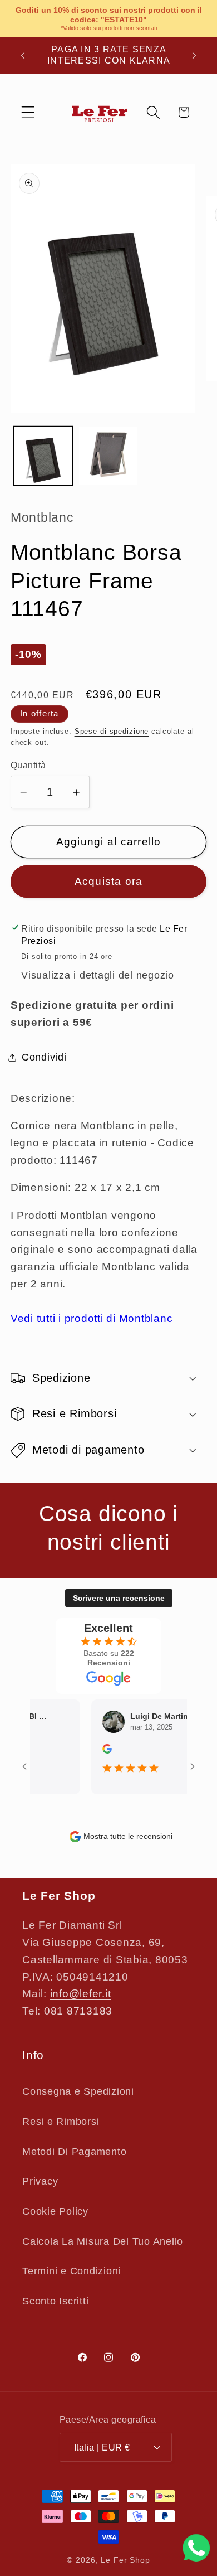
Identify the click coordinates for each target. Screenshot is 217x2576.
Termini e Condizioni (71, 2271)
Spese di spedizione (112, 732)
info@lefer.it (81, 1994)
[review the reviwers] (98, 1751)
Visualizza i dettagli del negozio (98, 975)
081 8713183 (78, 2011)
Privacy (40, 2181)
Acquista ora (109, 881)
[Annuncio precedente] (23, 55)
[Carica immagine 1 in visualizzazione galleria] (43, 456)
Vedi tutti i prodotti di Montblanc (92, 1318)
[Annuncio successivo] (194, 55)
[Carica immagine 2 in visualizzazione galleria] (108, 456)
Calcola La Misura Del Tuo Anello (103, 2241)
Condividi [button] (44, 1057)
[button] (28, 112)
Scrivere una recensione (119, 1598)
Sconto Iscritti (55, 2301)
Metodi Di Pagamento (74, 2152)
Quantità (28, 765)
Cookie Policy (55, 2211)
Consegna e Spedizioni (78, 2091)
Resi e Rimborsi (61, 2122)
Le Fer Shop (125, 2560)
